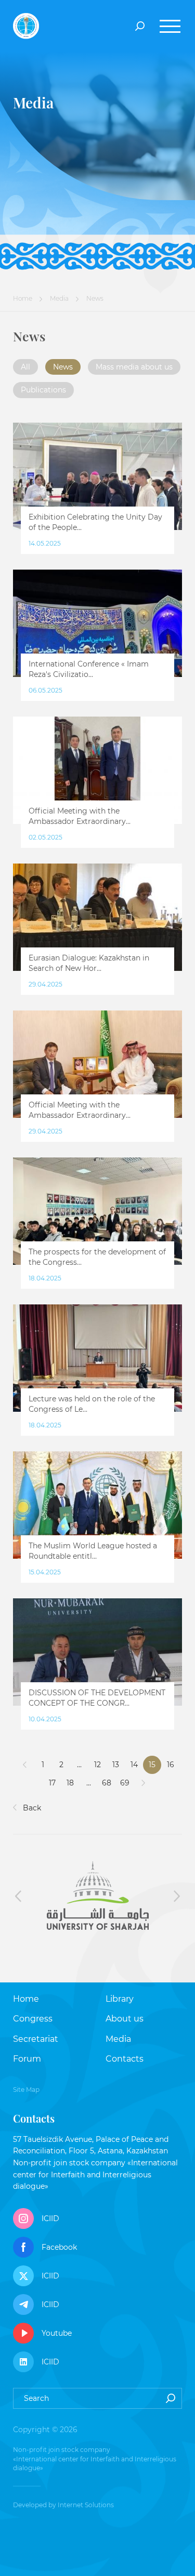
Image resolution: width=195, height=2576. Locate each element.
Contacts (125, 2059)
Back (31, 1808)
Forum (27, 2059)
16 (171, 1765)
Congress (33, 2019)
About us (125, 2019)
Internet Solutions (86, 2505)
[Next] (143, 1783)
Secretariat (36, 2039)
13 (116, 1765)
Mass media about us (134, 367)
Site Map (26, 2090)
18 (70, 1783)
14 (134, 1765)
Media (59, 298)
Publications (43, 390)
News (63, 367)
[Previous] (25, 1765)
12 (97, 1765)
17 (52, 1783)
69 (125, 1783)
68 (107, 1783)
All (25, 367)
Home (23, 298)
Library (120, 1999)
